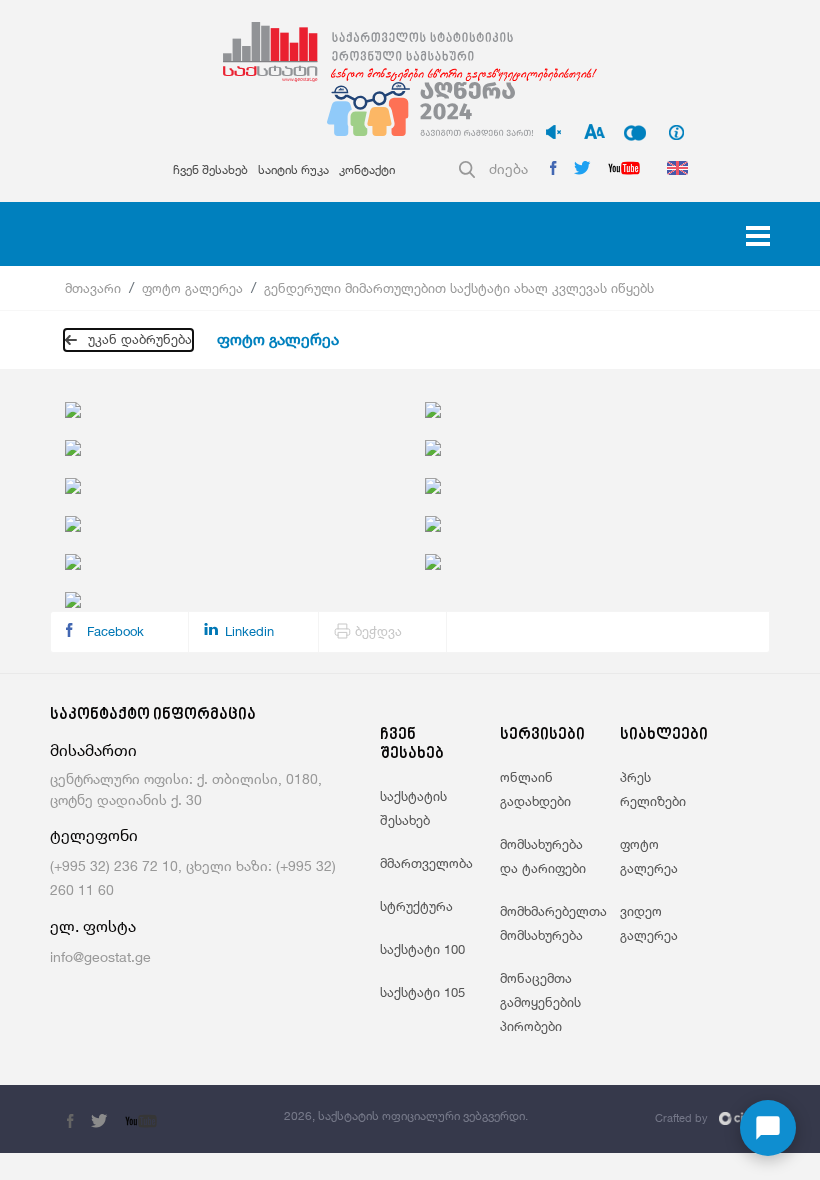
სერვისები (542, 735)
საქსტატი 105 (422, 992)
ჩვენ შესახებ (210, 169)
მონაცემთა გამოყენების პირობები (540, 1002)
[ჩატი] (768, 1128)
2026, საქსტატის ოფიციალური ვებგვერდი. (406, 1115)
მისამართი (93, 750)
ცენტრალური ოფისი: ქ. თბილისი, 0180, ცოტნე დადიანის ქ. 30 (186, 789)
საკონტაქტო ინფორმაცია (153, 715)
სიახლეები (664, 735)
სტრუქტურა (416, 906)
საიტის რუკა (293, 169)
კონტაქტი (367, 169)
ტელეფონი (94, 835)
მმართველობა (426, 863)
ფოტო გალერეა (192, 288)
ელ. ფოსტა (93, 926)
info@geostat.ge (100, 956)
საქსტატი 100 (422, 949)
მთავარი (93, 288)
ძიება (508, 168)
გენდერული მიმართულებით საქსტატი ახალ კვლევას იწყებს (459, 288)
